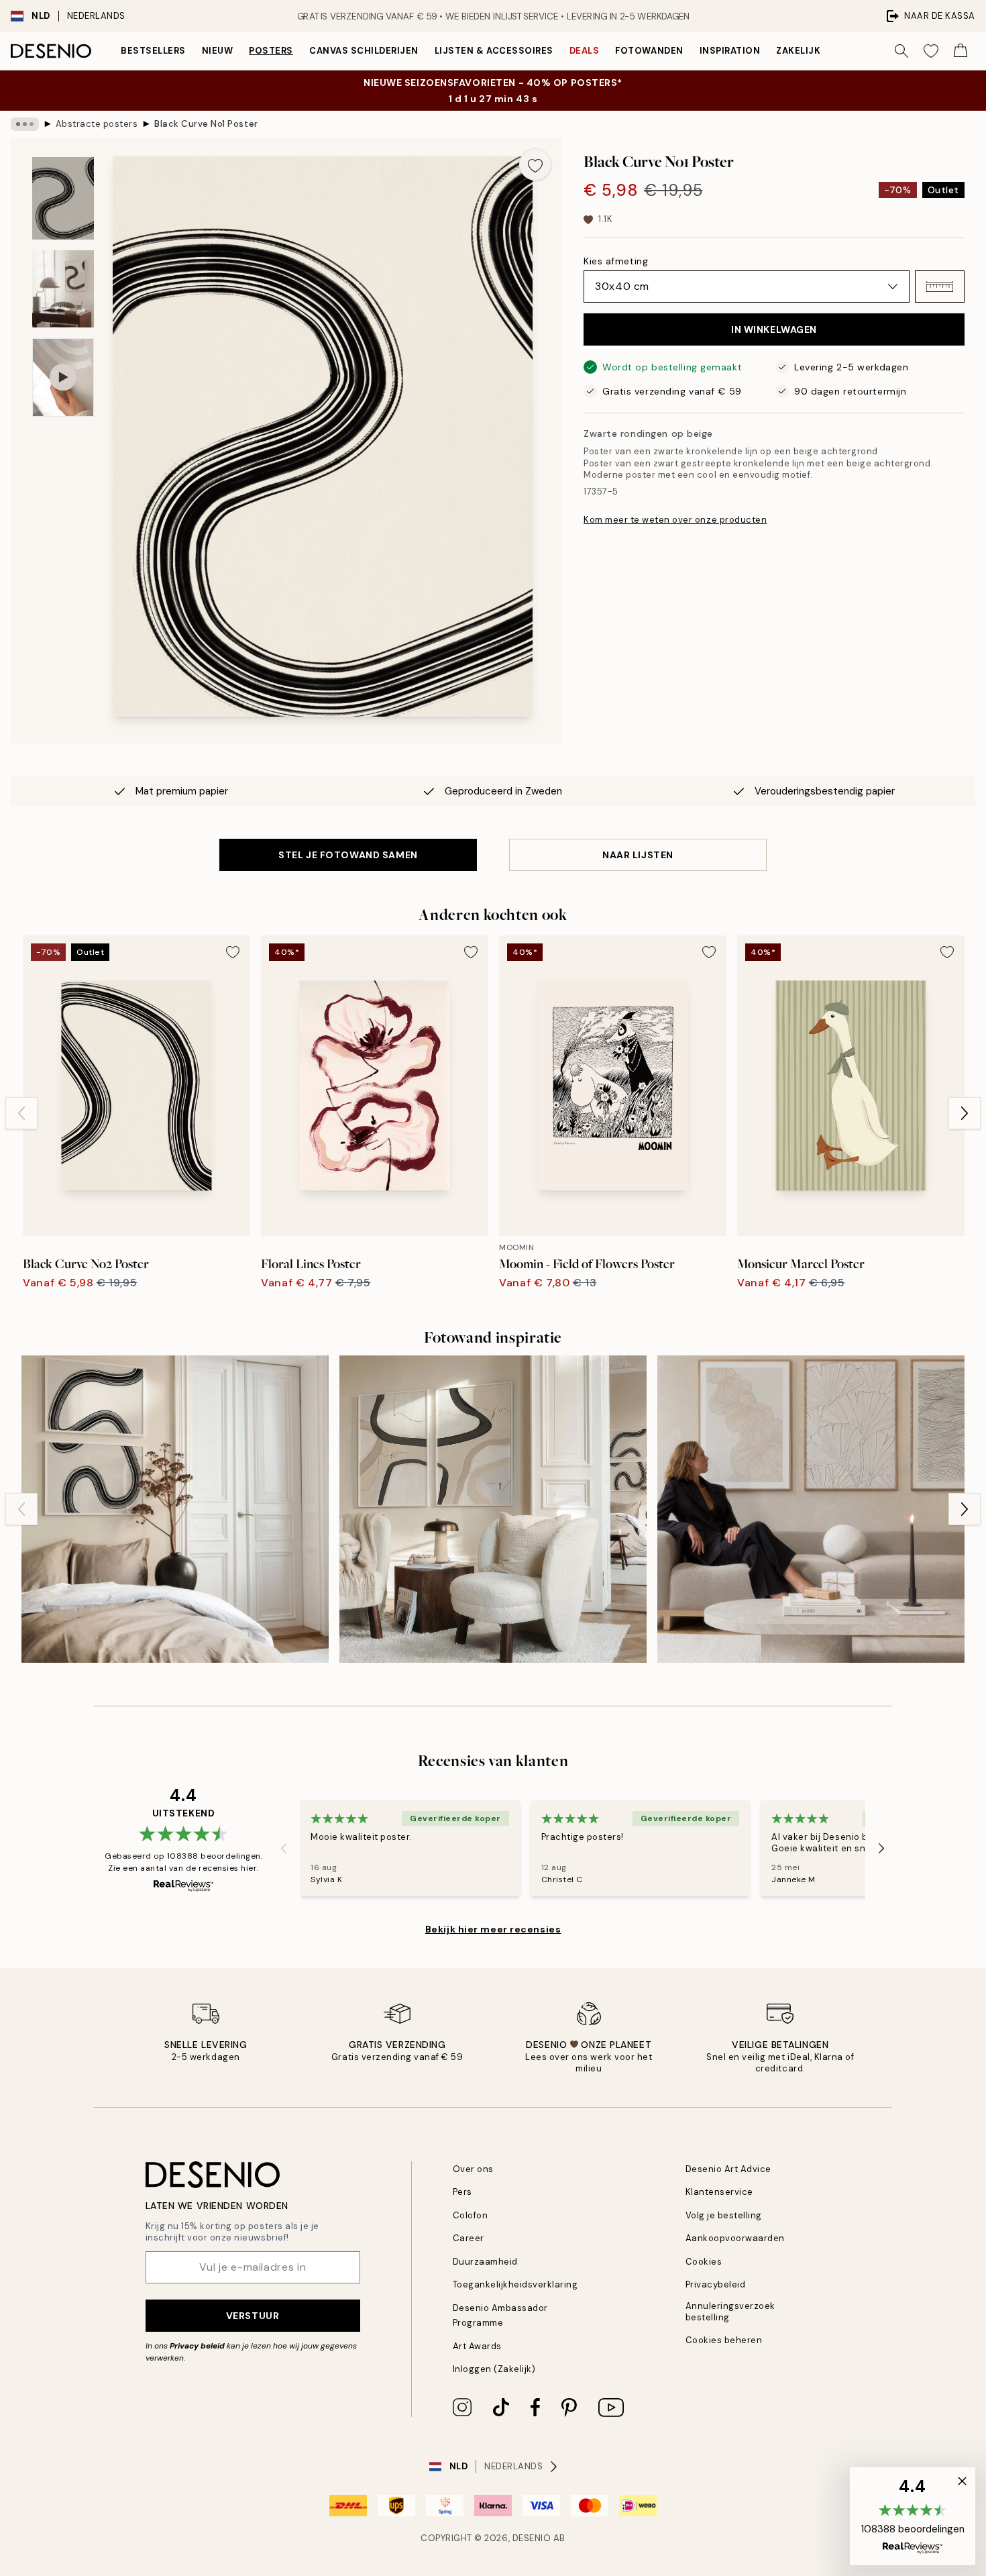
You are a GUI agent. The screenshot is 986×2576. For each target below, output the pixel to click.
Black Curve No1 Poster (206, 124)
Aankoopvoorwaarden (735, 2238)
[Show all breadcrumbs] (25, 124)
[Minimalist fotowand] (811, 1509)
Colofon (471, 2215)
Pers (462, 2192)
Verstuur (253, 2316)
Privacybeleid (716, 2284)
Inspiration (730, 51)
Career (469, 2238)
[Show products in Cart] (961, 51)
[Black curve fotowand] (175, 1509)
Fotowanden (649, 51)
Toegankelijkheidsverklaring (515, 2284)
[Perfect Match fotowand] (493, 1509)
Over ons (473, 2169)
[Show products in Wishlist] (931, 51)
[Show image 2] (63, 289)
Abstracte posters (97, 124)
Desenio (532, 2538)
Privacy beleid (197, 2346)
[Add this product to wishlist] (535, 164)
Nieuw (218, 51)
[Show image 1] (63, 198)
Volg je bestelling (724, 2215)
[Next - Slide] (965, 1113)
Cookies (704, 2262)
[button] (940, 287)
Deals (585, 51)
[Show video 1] (63, 377)
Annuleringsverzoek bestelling (730, 2312)
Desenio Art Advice (728, 2169)
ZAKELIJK (798, 51)
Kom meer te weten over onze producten (675, 520)
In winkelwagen (774, 329)
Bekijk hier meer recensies (493, 1929)
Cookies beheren (724, 2340)
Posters (271, 51)
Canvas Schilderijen (364, 51)
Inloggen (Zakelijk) (494, 2369)
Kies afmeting (616, 261)
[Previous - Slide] (21, 1113)
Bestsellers (153, 51)
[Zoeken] (901, 51)
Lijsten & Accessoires (494, 51)
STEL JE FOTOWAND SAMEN (348, 855)
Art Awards (477, 2346)
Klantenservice (719, 2192)
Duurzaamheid (485, 2262)
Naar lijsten (638, 855)
